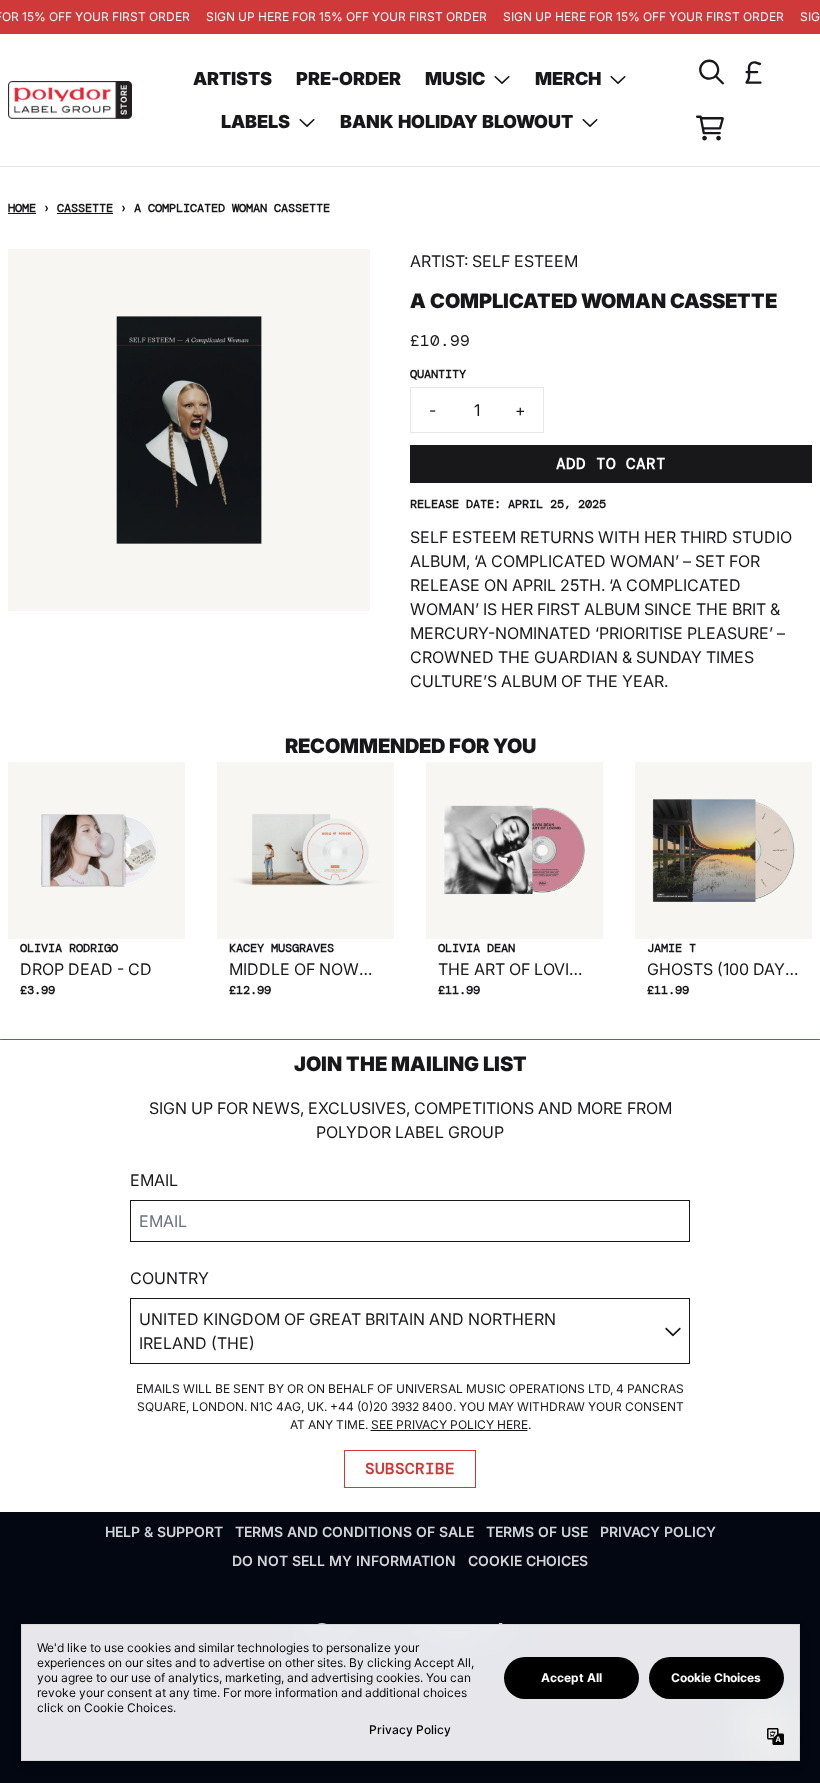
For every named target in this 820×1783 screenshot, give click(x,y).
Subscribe (410, 1468)
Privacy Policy (658, 1531)
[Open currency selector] (754, 72)
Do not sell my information (344, 1560)
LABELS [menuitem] (255, 121)
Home (22, 208)
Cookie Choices (528, 1560)
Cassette (85, 208)
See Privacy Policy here (449, 1424)
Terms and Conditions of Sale (354, 1531)
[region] (410, 17)
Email (154, 1180)
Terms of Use (537, 1531)
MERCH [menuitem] (568, 78)
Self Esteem (525, 261)
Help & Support (164, 1531)
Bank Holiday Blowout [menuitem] (456, 121)
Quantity (438, 374)
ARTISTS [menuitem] (232, 78)
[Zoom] (189, 430)
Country (169, 1278)
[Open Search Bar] (710, 72)
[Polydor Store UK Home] (70, 99)
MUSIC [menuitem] (455, 78)
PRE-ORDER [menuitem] (348, 78)
